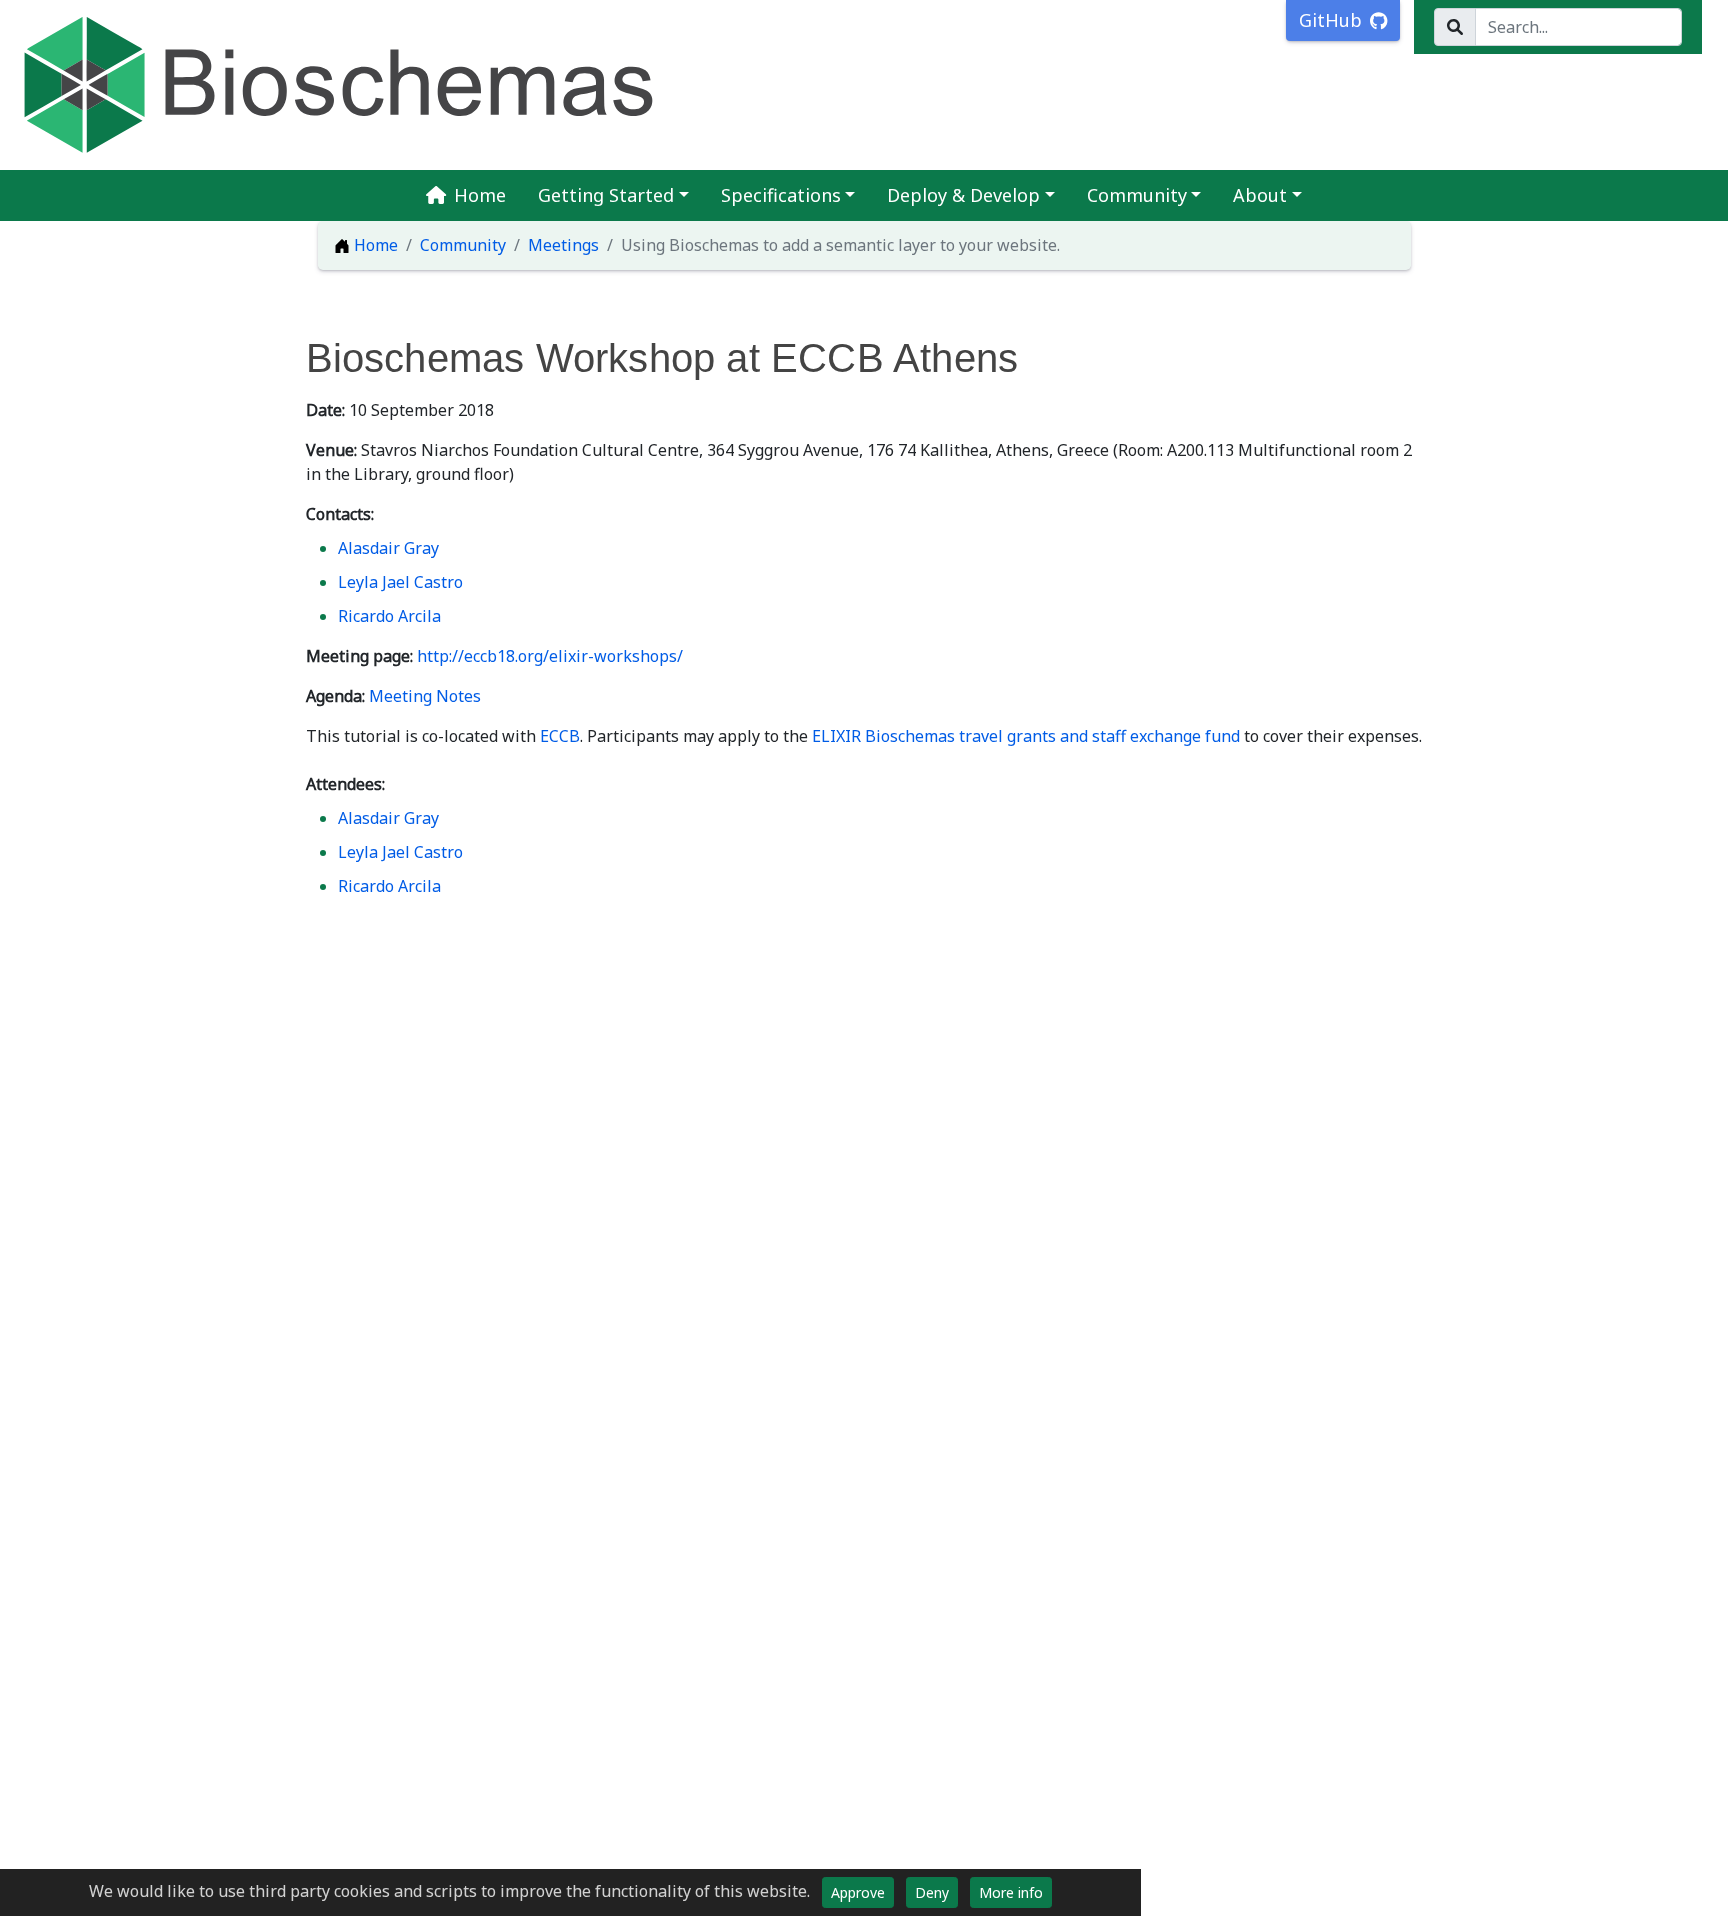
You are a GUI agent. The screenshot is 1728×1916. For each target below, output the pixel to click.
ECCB (560, 736)
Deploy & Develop (963, 195)
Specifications (781, 195)
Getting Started (606, 195)
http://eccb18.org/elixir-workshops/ (550, 656)
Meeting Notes (425, 696)
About (1260, 195)
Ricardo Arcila (389, 616)
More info (1011, 1892)
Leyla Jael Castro (400, 582)
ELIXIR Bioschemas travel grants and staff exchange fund (1026, 736)
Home (480, 195)
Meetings (563, 245)
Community (1137, 195)
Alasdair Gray (388, 548)
